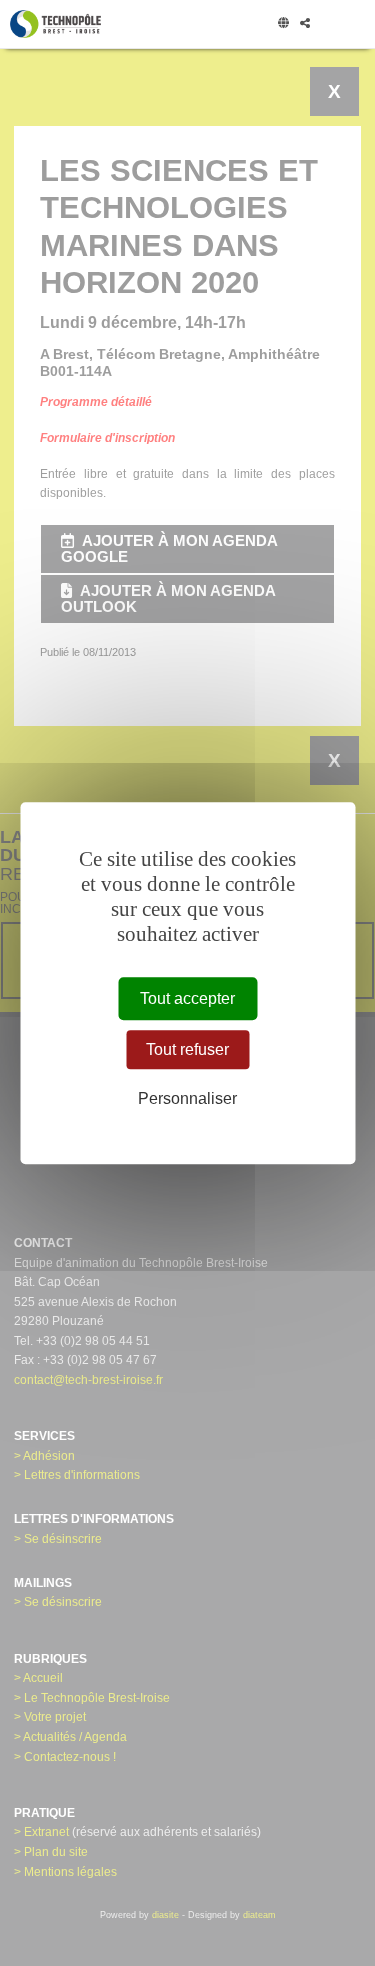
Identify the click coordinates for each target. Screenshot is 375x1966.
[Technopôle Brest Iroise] (55, 24)
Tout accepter (187, 998)
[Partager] (304, 24)
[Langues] (283, 24)
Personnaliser (187, 1099)
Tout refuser (187, 1049)
